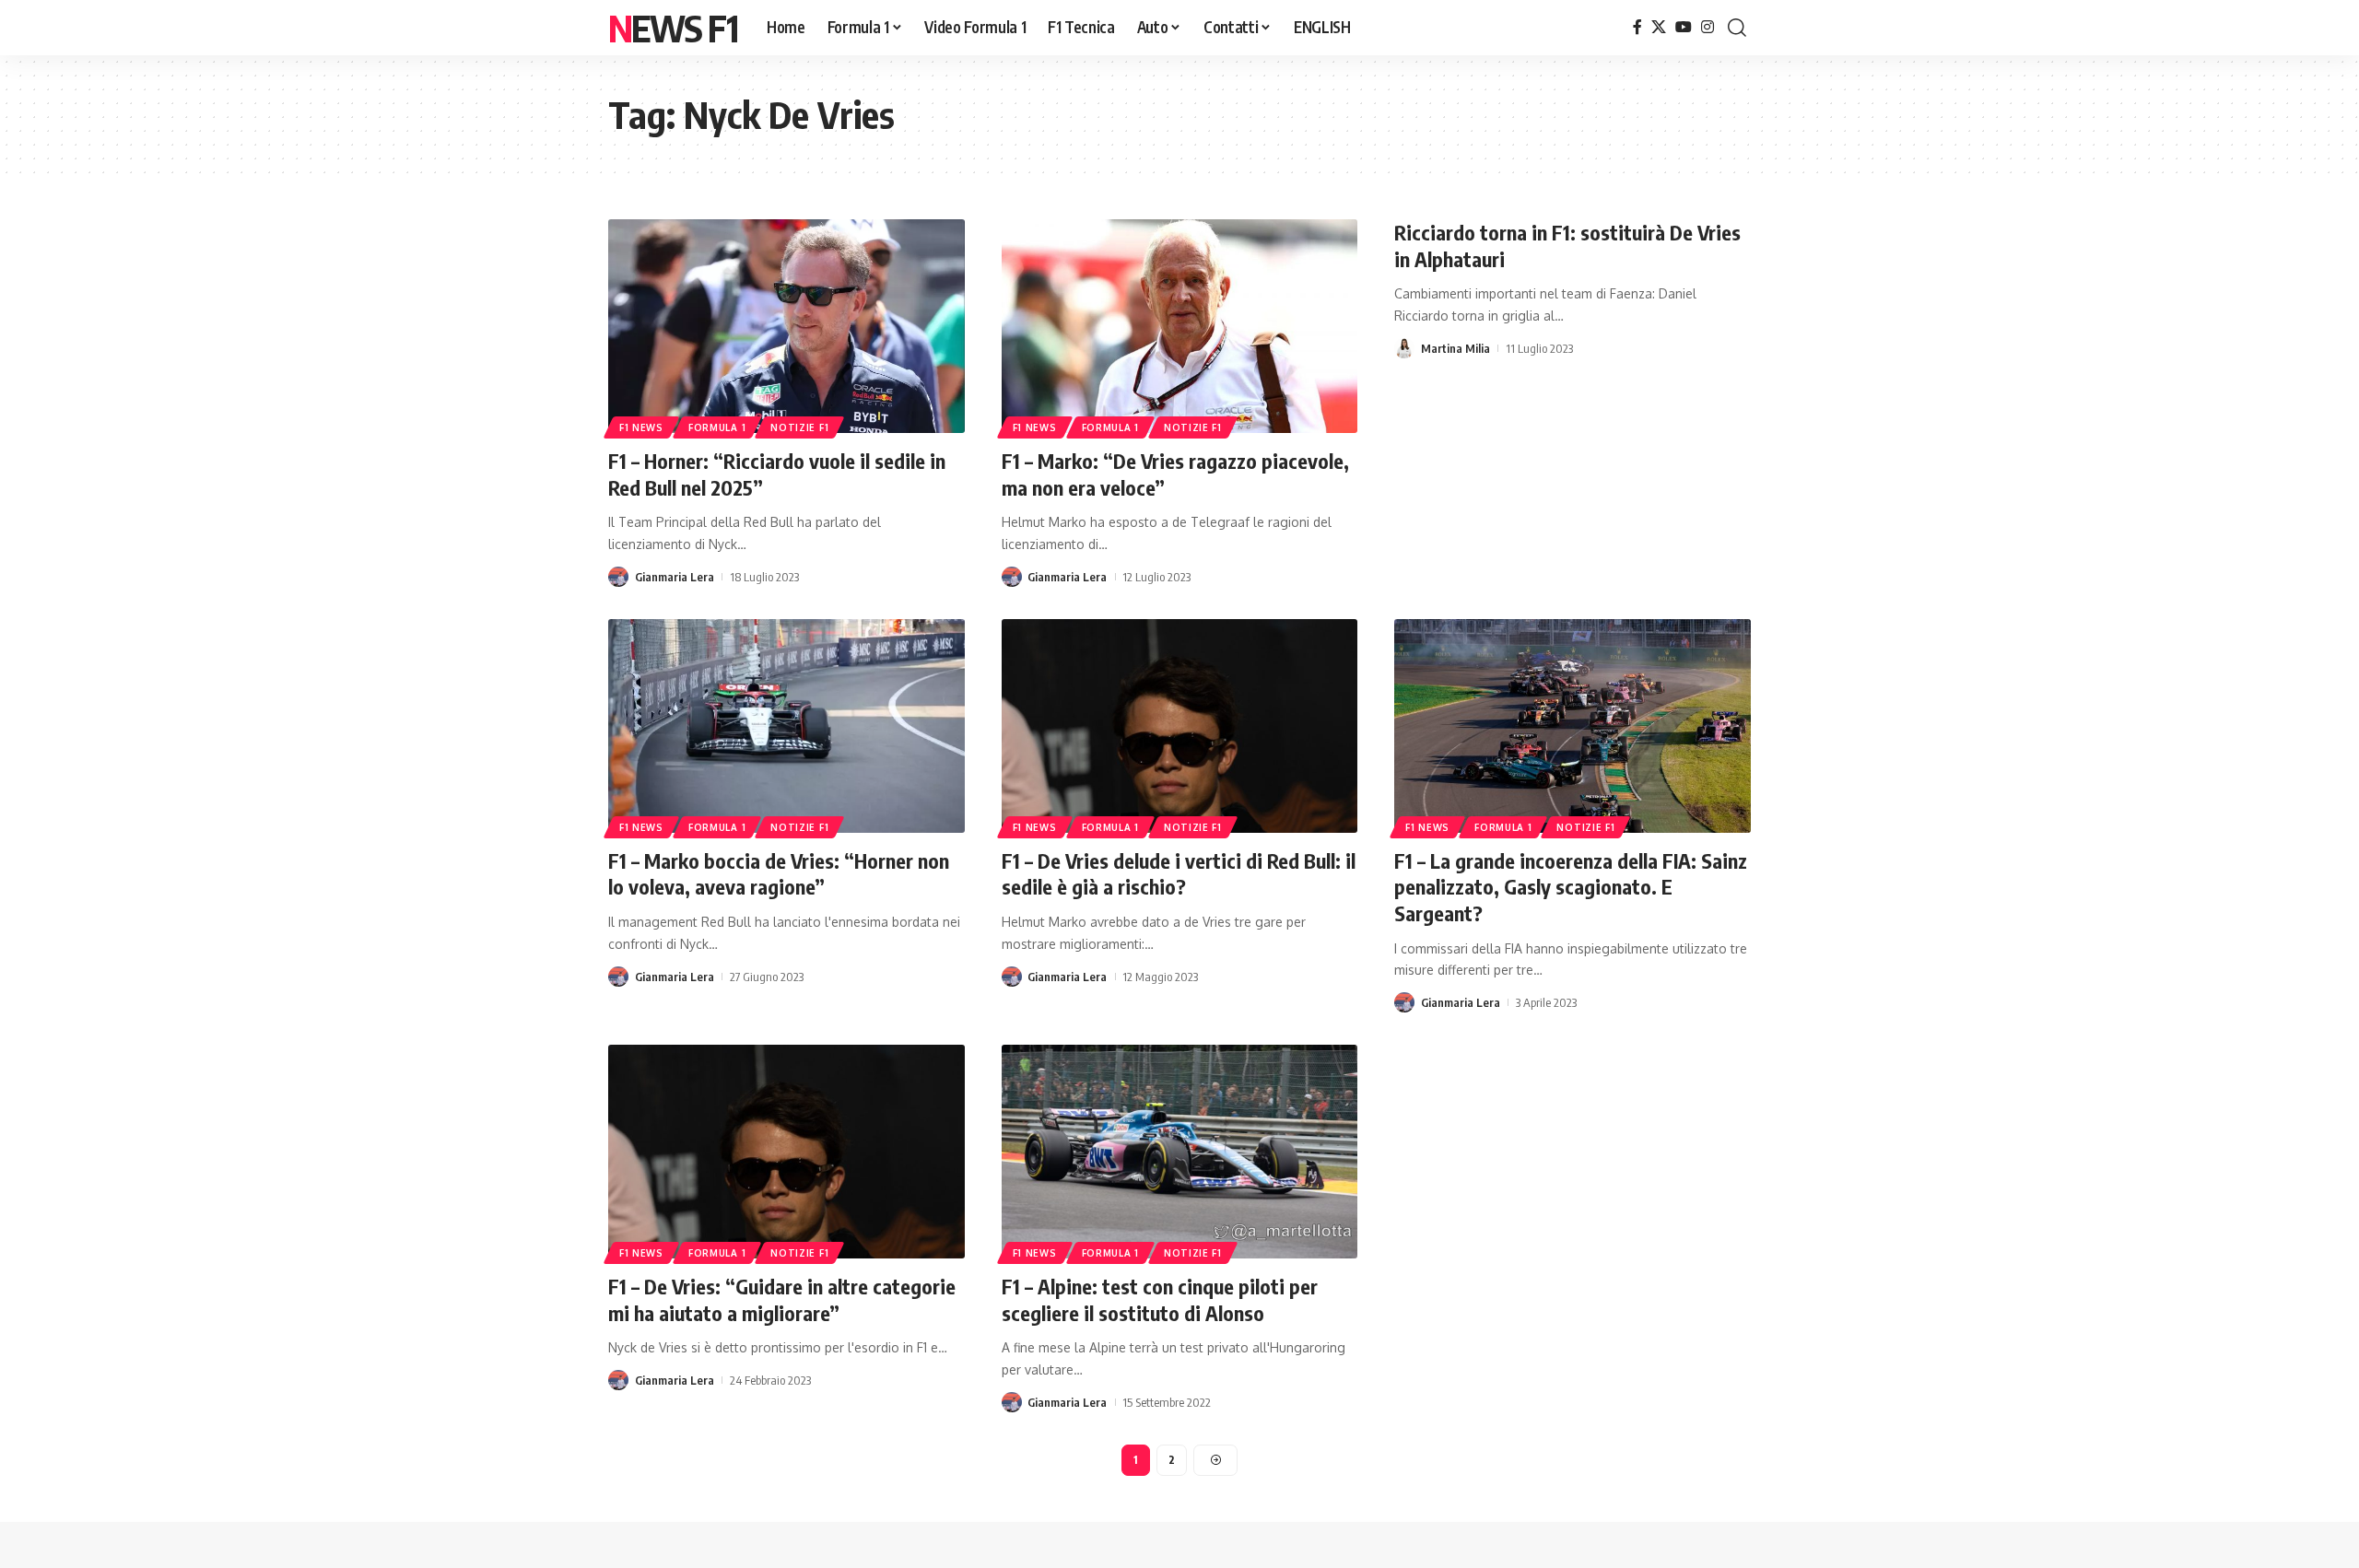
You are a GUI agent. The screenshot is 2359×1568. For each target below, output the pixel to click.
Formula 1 (717, 427)
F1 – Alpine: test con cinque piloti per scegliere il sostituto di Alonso (1160, 1299)
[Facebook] (1637, 27)
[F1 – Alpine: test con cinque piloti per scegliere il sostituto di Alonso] (1180, 1152)
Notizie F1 (799, 427)
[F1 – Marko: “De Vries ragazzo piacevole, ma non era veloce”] (1180, 326)
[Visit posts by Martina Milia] (1404, 348)
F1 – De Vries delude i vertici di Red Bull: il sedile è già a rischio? (1179, 874)
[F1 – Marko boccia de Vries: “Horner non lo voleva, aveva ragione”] (786, 726)
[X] (1659, 27)
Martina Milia (1455, 348)
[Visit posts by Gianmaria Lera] (618, 577)
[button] (1737, 28)
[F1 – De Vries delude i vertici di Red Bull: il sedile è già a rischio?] (1180, 726)
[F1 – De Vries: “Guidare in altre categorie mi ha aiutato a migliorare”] (786, 1152)
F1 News (641, 427)
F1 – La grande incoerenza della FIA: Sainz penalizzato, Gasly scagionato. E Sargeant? (1571, 887)
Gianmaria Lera (675, 577)
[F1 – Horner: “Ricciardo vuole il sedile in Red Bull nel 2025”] (786, 326)
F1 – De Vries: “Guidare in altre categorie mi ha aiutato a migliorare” (782, 1299)
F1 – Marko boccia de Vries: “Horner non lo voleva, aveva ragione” (779, 874)
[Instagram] (1708, 27)
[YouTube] (1684, 27)
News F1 (673, 28)
